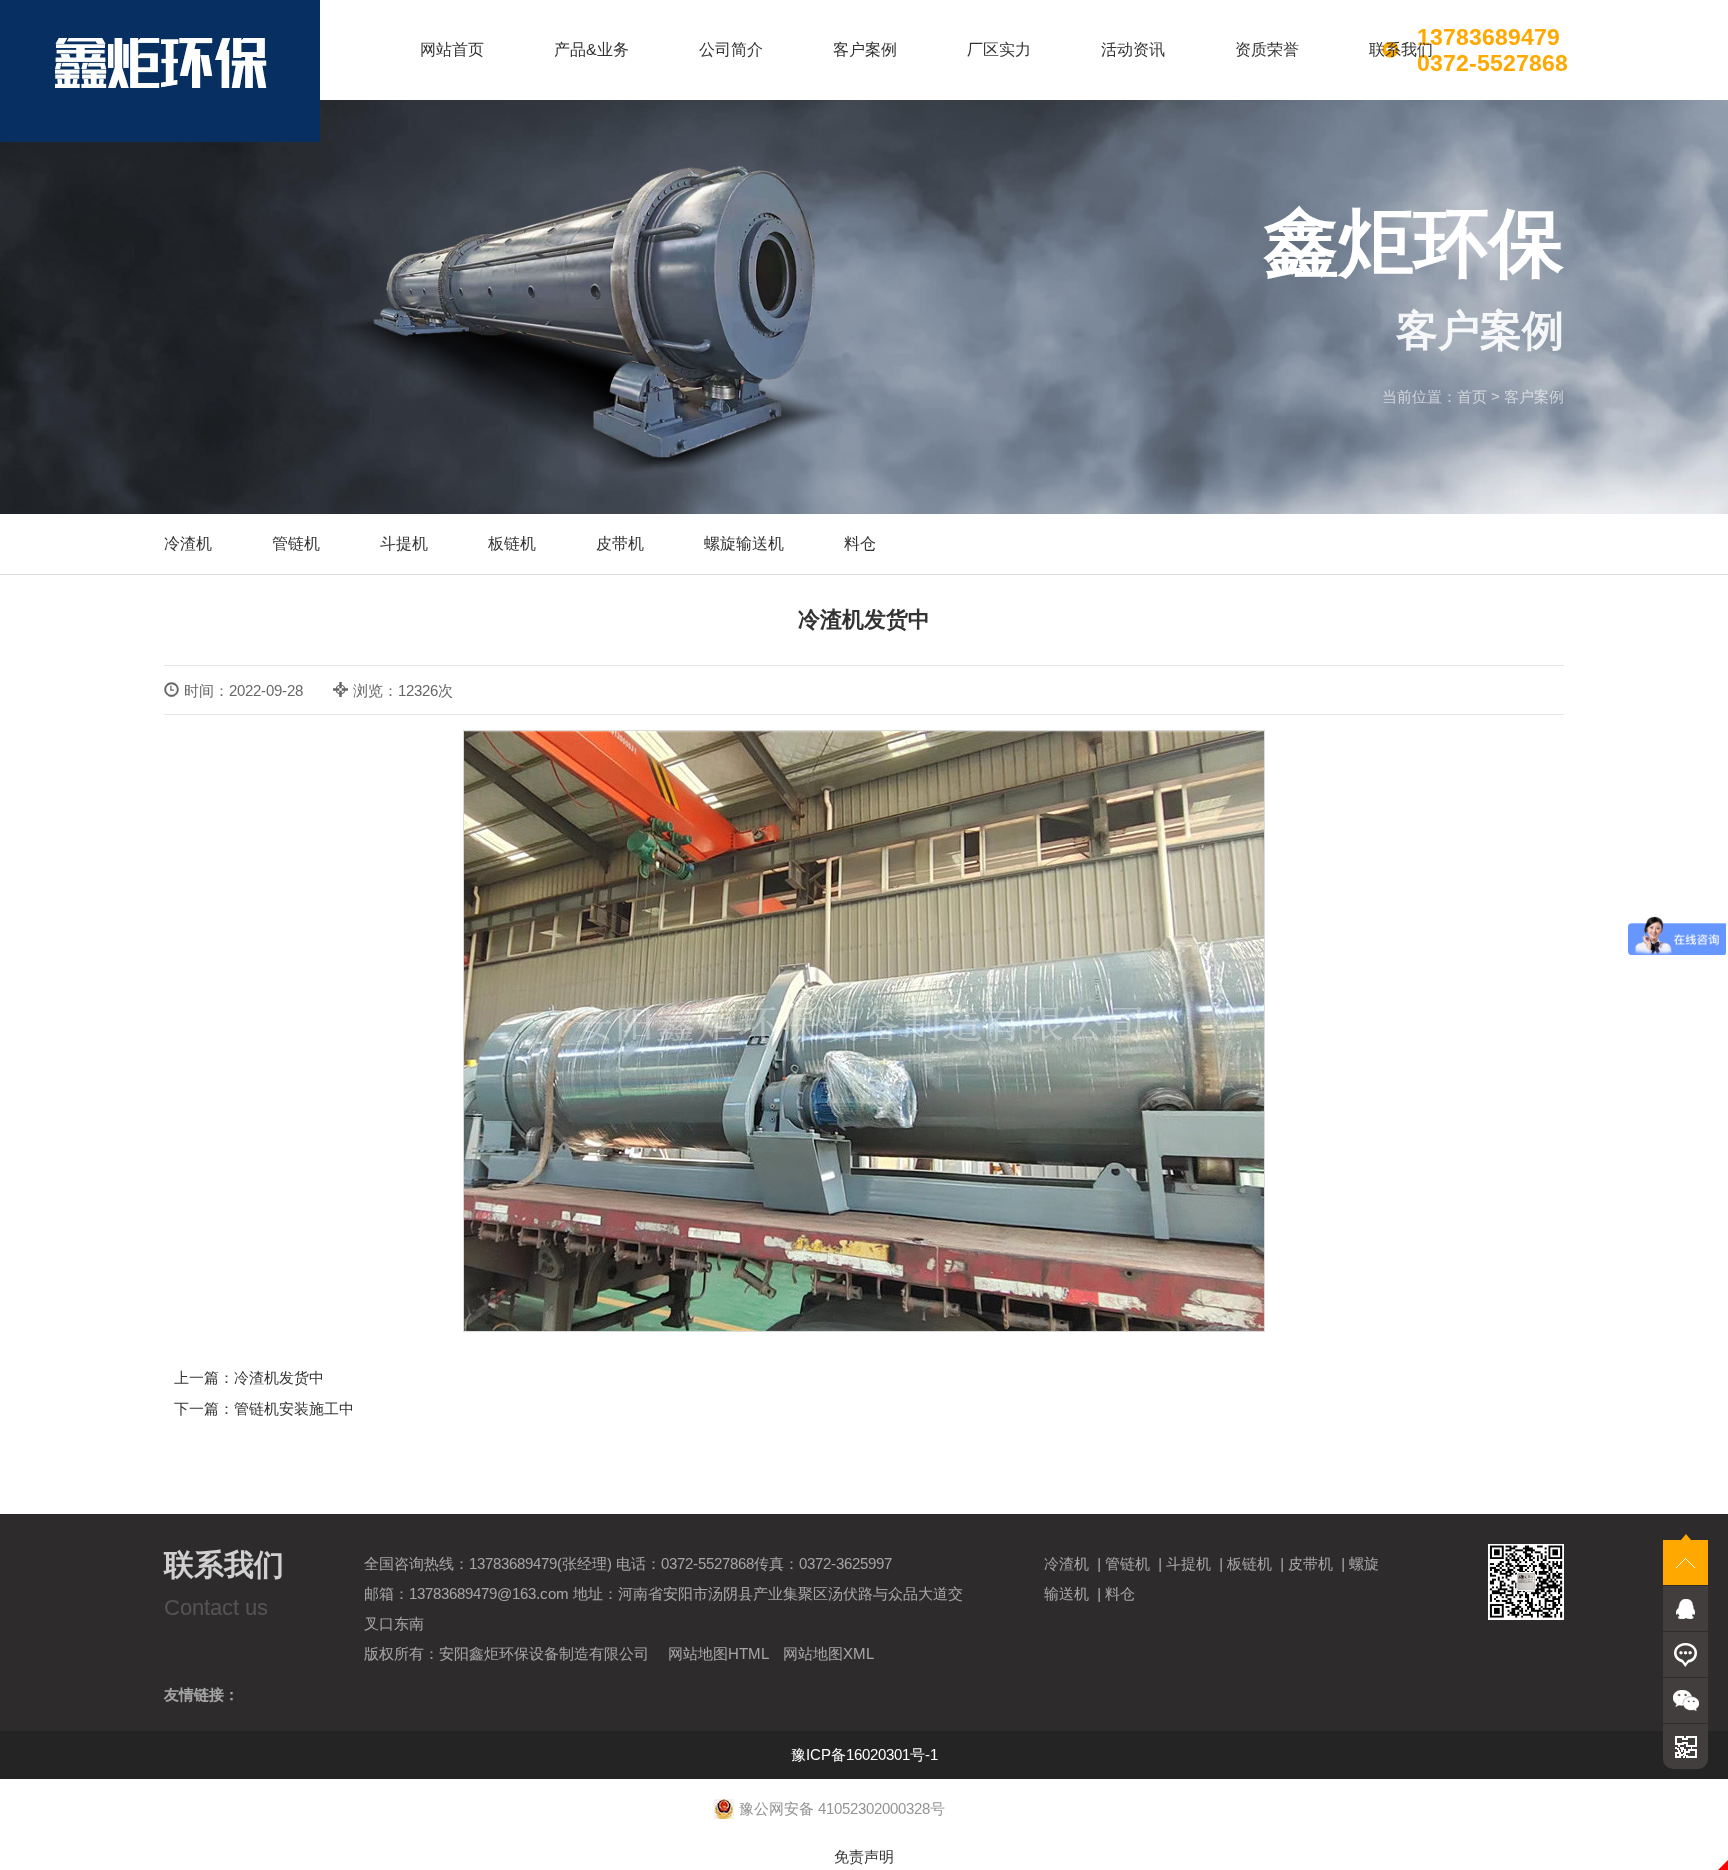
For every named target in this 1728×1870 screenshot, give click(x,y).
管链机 (296, 543)
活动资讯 (1133, 49)
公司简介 (731, 49)
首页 (1472, 396)
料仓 (860, 543)
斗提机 (404, 543)
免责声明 (864, 1856)
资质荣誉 (1267, 49)
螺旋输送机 (744, 543)
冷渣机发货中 (279, 1377)
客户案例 (865, 49)
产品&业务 (591, 49)
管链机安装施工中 (294, 1408)
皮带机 (620, 543)
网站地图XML (828, 1653)
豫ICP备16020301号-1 (864, 1754)
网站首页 (452, 49)
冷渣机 (188, 543)
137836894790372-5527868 (1492, 50)
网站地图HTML (718, 1653)
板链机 (512, 543)
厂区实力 (999, 49)
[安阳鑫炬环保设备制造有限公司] (160, 71)
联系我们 (1401, 49)
